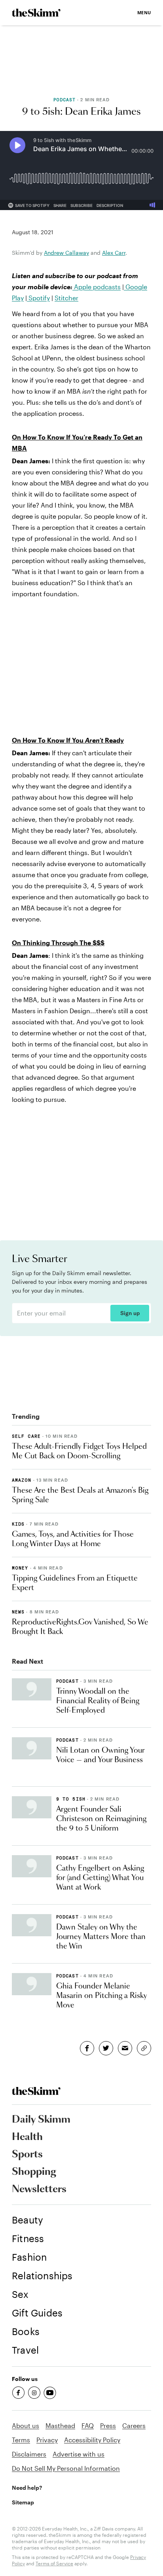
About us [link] (26, 2425)
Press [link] (108, 2425)
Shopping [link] (34, 2172)
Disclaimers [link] (29, 2454)
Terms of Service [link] (54, 2563)
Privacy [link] (47, 2440)
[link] (36, 13)
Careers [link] (134, 2425)
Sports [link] (27, 2155)
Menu (144, 12)
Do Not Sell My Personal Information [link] (66, 2468)
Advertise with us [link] (79, 2454)
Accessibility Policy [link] (92, 2440)
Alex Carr (114, 253)
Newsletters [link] (39, 2189)
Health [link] (27, 2137)
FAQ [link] (88, 2425)
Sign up (130, 1313)
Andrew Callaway (66, 253)
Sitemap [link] (23, 2502)
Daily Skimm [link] (41, 2120)
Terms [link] (21, 2440)
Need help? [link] (27, 2488)
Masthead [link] (60, 2425)
